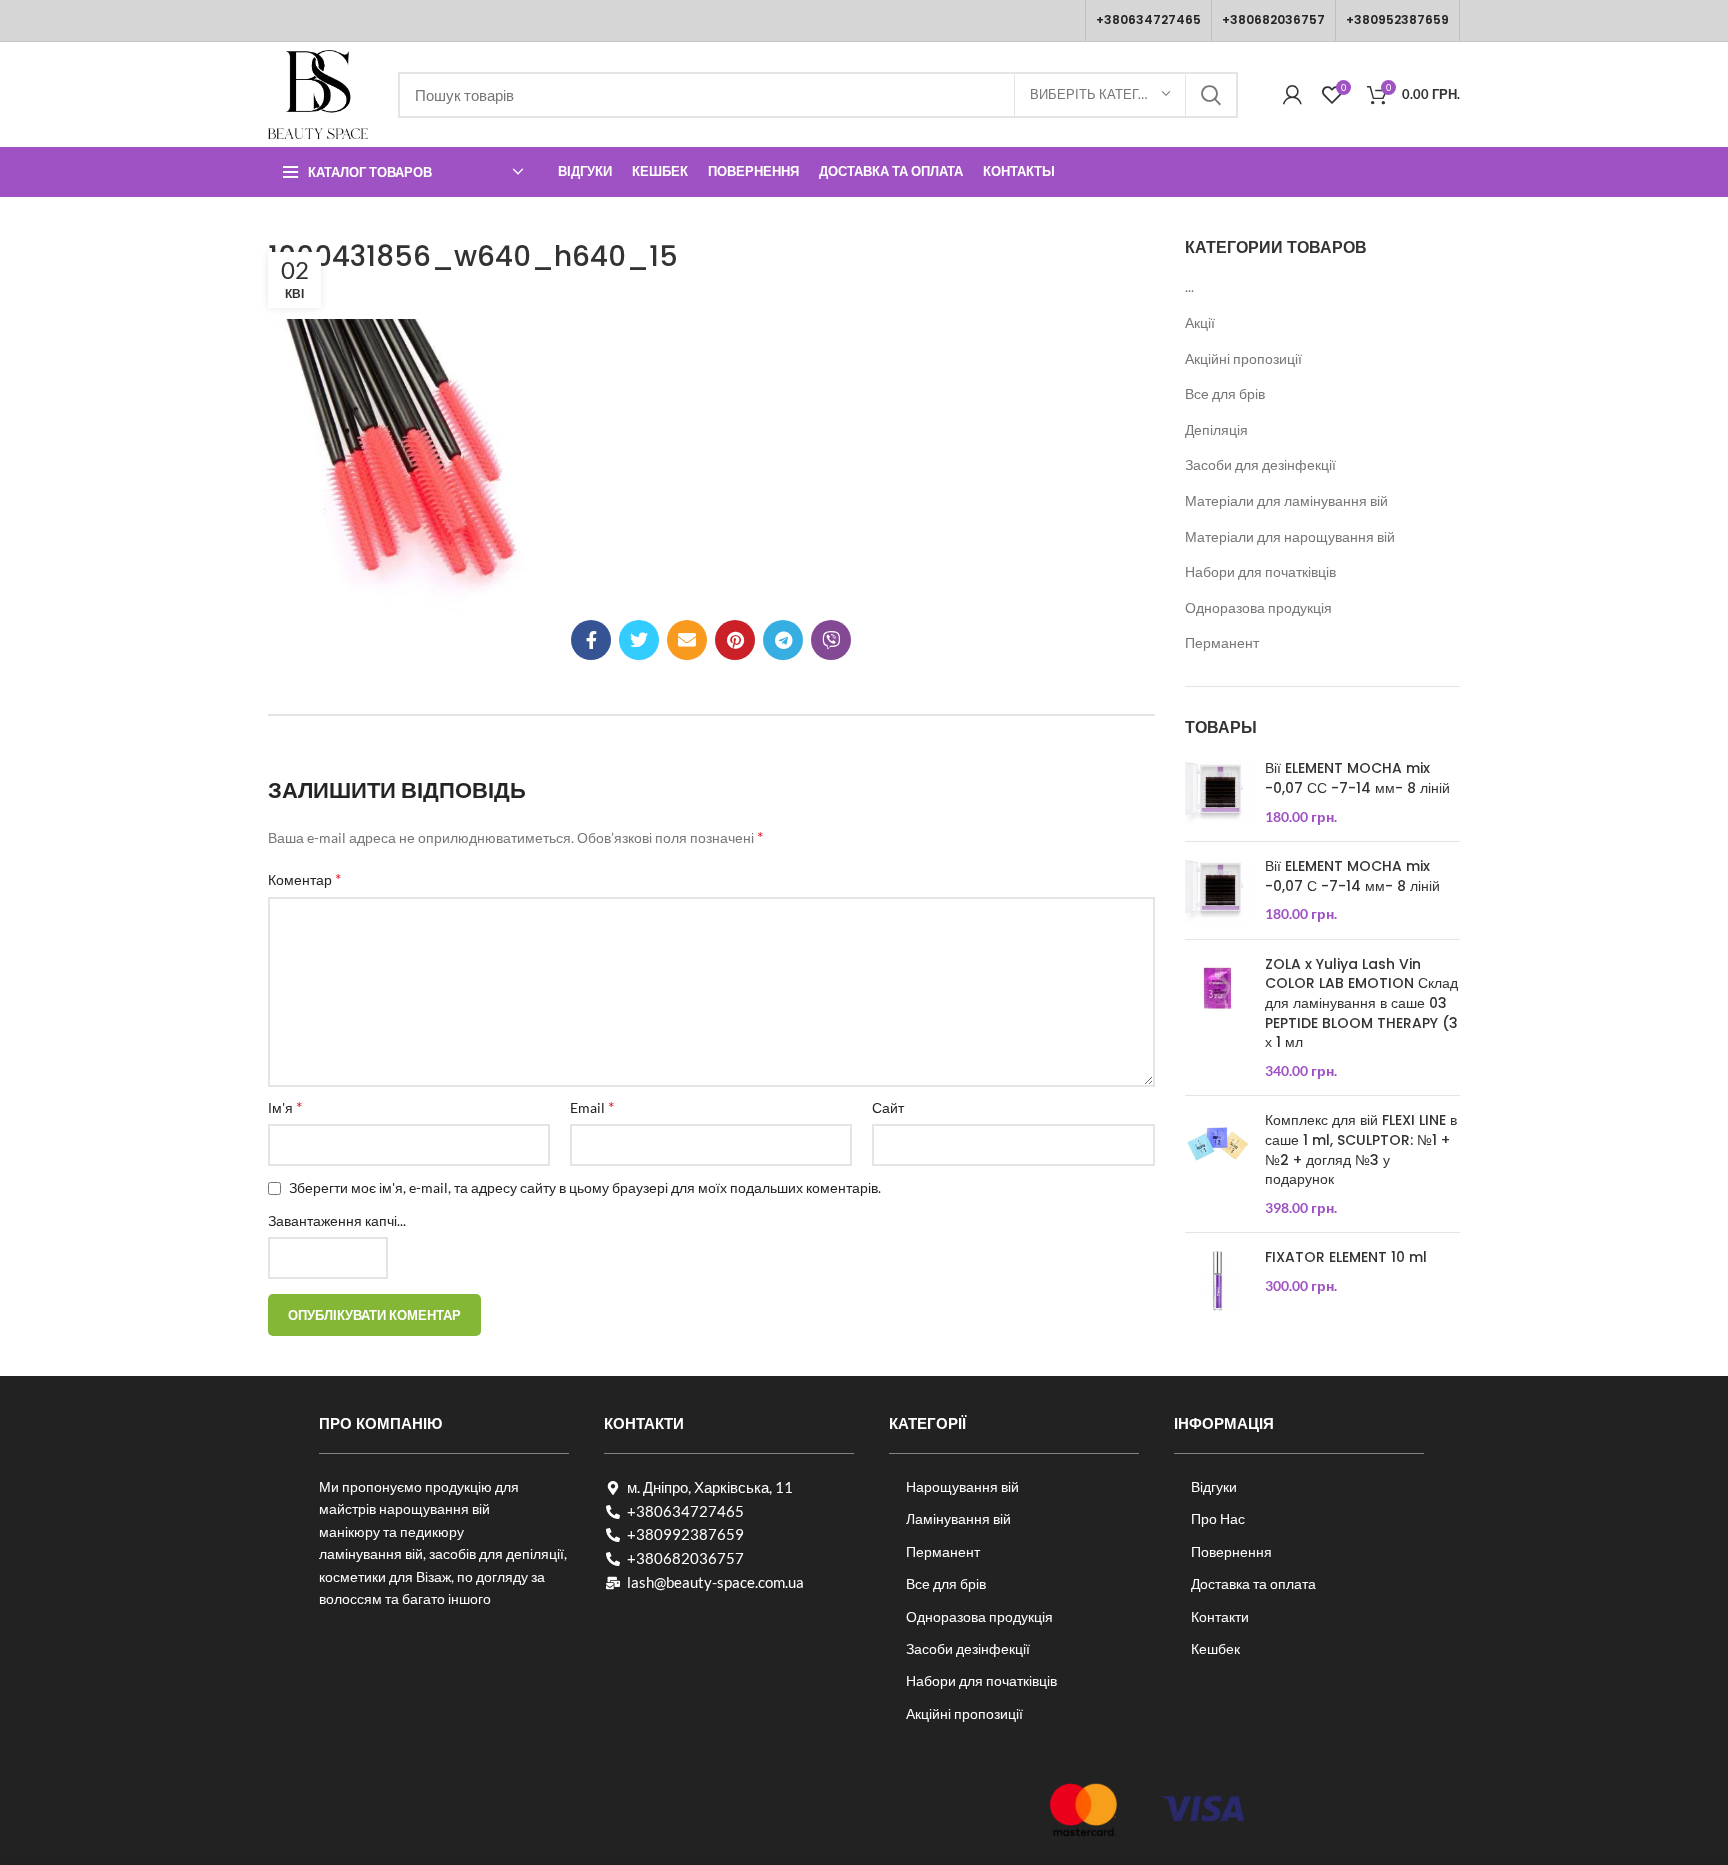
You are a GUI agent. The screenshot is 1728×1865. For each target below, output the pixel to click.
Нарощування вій (962, 1486)
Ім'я (285, 1106)
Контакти (1220, 1616)
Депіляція (1216, 429)
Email (592, 1106)
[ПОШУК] (1211, 95)
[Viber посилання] (831, 640)
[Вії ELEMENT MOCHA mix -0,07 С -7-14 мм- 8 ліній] (1217, 890)
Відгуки (1214, 1486)
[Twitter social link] (639, 640)
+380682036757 (1273, 19)
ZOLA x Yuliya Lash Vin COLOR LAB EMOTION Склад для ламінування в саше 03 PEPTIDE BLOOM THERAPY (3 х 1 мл (1361, 1003)
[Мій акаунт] (1292, 95)
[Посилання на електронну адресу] (687, 640)
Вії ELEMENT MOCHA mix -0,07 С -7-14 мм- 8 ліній (1352, 876)
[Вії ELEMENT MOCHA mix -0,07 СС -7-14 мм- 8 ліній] (1217, 792)
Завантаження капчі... (337, 1220)
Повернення (1231, 1551)
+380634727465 (1148, 19)
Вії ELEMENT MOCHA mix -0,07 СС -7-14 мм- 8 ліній (1357, 778)
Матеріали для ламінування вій (1286, 500)
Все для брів (1225, 393)
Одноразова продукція (1258, 607)
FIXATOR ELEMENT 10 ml (1346, 1257)
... (1189, 286)
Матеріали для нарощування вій (1290, 536)
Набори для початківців (1260, 571)
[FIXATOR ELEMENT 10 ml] (1217, 1280)
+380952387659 (1397, 19)
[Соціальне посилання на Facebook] (591, 640)
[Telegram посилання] (783, 640)
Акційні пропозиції (1243, 358)
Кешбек (1215, 1648)
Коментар (304, 878)
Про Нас (1218, 1518)
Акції (1200, 322)
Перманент (1222, 642)
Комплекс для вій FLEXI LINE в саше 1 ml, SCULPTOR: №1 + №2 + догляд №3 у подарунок (1361, 1150)
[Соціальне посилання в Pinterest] (735, 640)
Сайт (888, 1107)
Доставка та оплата (1253, 1583)
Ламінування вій (958, 1518)
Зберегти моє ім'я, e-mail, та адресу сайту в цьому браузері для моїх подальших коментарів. (585, 1187)
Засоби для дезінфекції (1260, 464)
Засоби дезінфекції (968, 1648)
